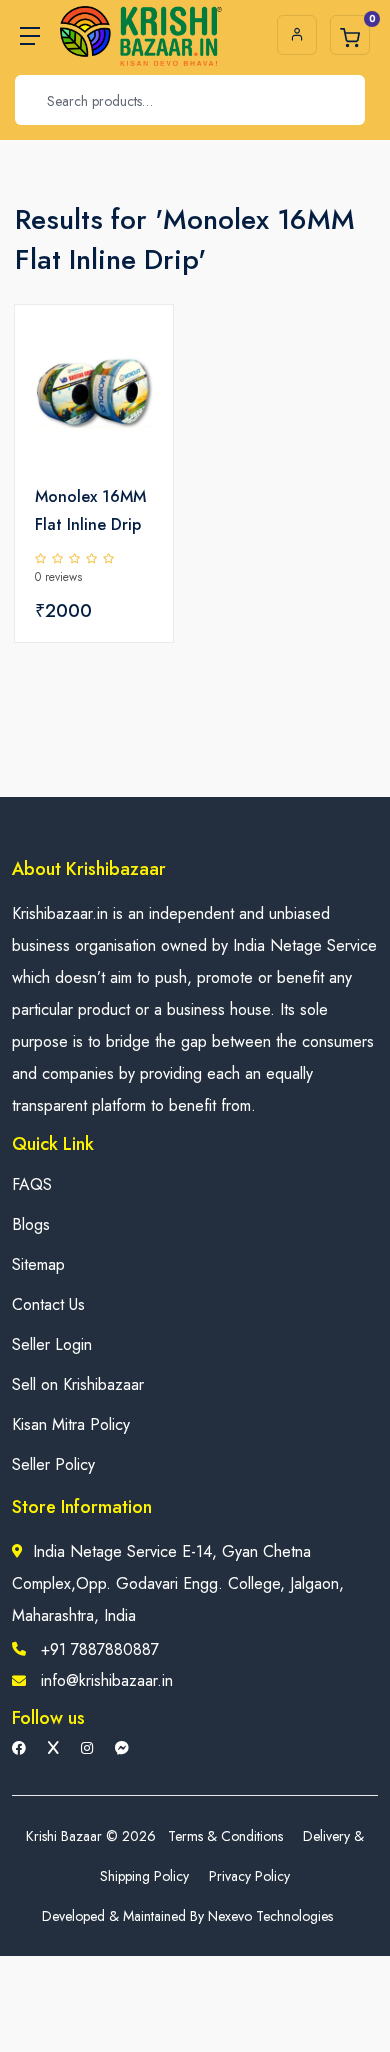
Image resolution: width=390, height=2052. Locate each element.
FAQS (32, 1184)
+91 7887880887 (100, 1649)
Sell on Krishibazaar (78, 1384)
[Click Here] (136, 354)
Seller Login (52, 1344)
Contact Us (48, 1304)
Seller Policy (53, 1464)
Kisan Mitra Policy (71, 1424)
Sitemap (38, 1264)
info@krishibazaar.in (107, 1680)
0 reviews (58, 577)
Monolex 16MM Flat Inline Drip (90, 510)
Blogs (31, 1224)
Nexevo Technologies (270, 1916)
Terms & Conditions (225, 1836)
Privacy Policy (249, 1876)
